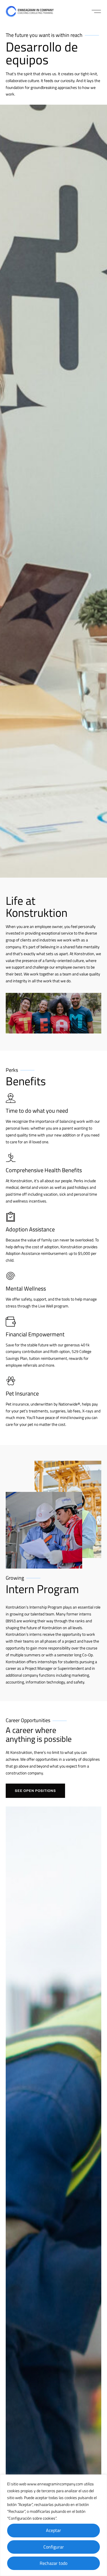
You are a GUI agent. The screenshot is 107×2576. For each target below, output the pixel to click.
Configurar (54, 2547)
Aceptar (53, 2530)
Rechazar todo (53, 2563)
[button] (96, 11)
